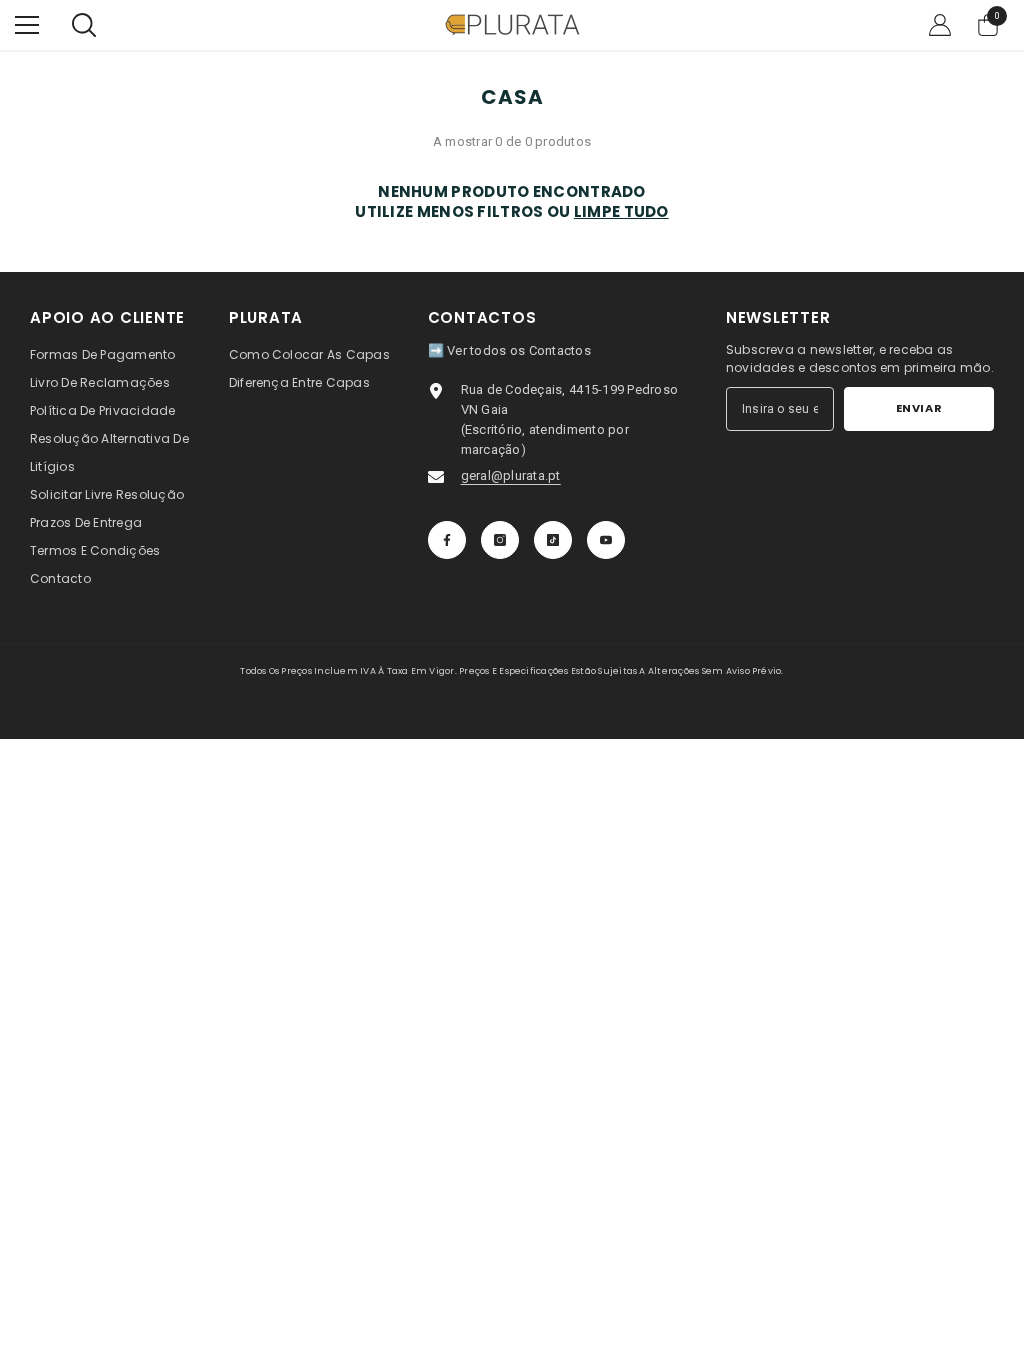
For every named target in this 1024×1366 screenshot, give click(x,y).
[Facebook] (447, 540)
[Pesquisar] (84, 25)
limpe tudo (621, 212)
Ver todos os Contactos (519, 350)
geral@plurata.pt (511, 475)
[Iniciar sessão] (940, 25)
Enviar (919, 408)
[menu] (27, 25)
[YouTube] (606, 540)
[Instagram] (500, 540)
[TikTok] (553, 540)
